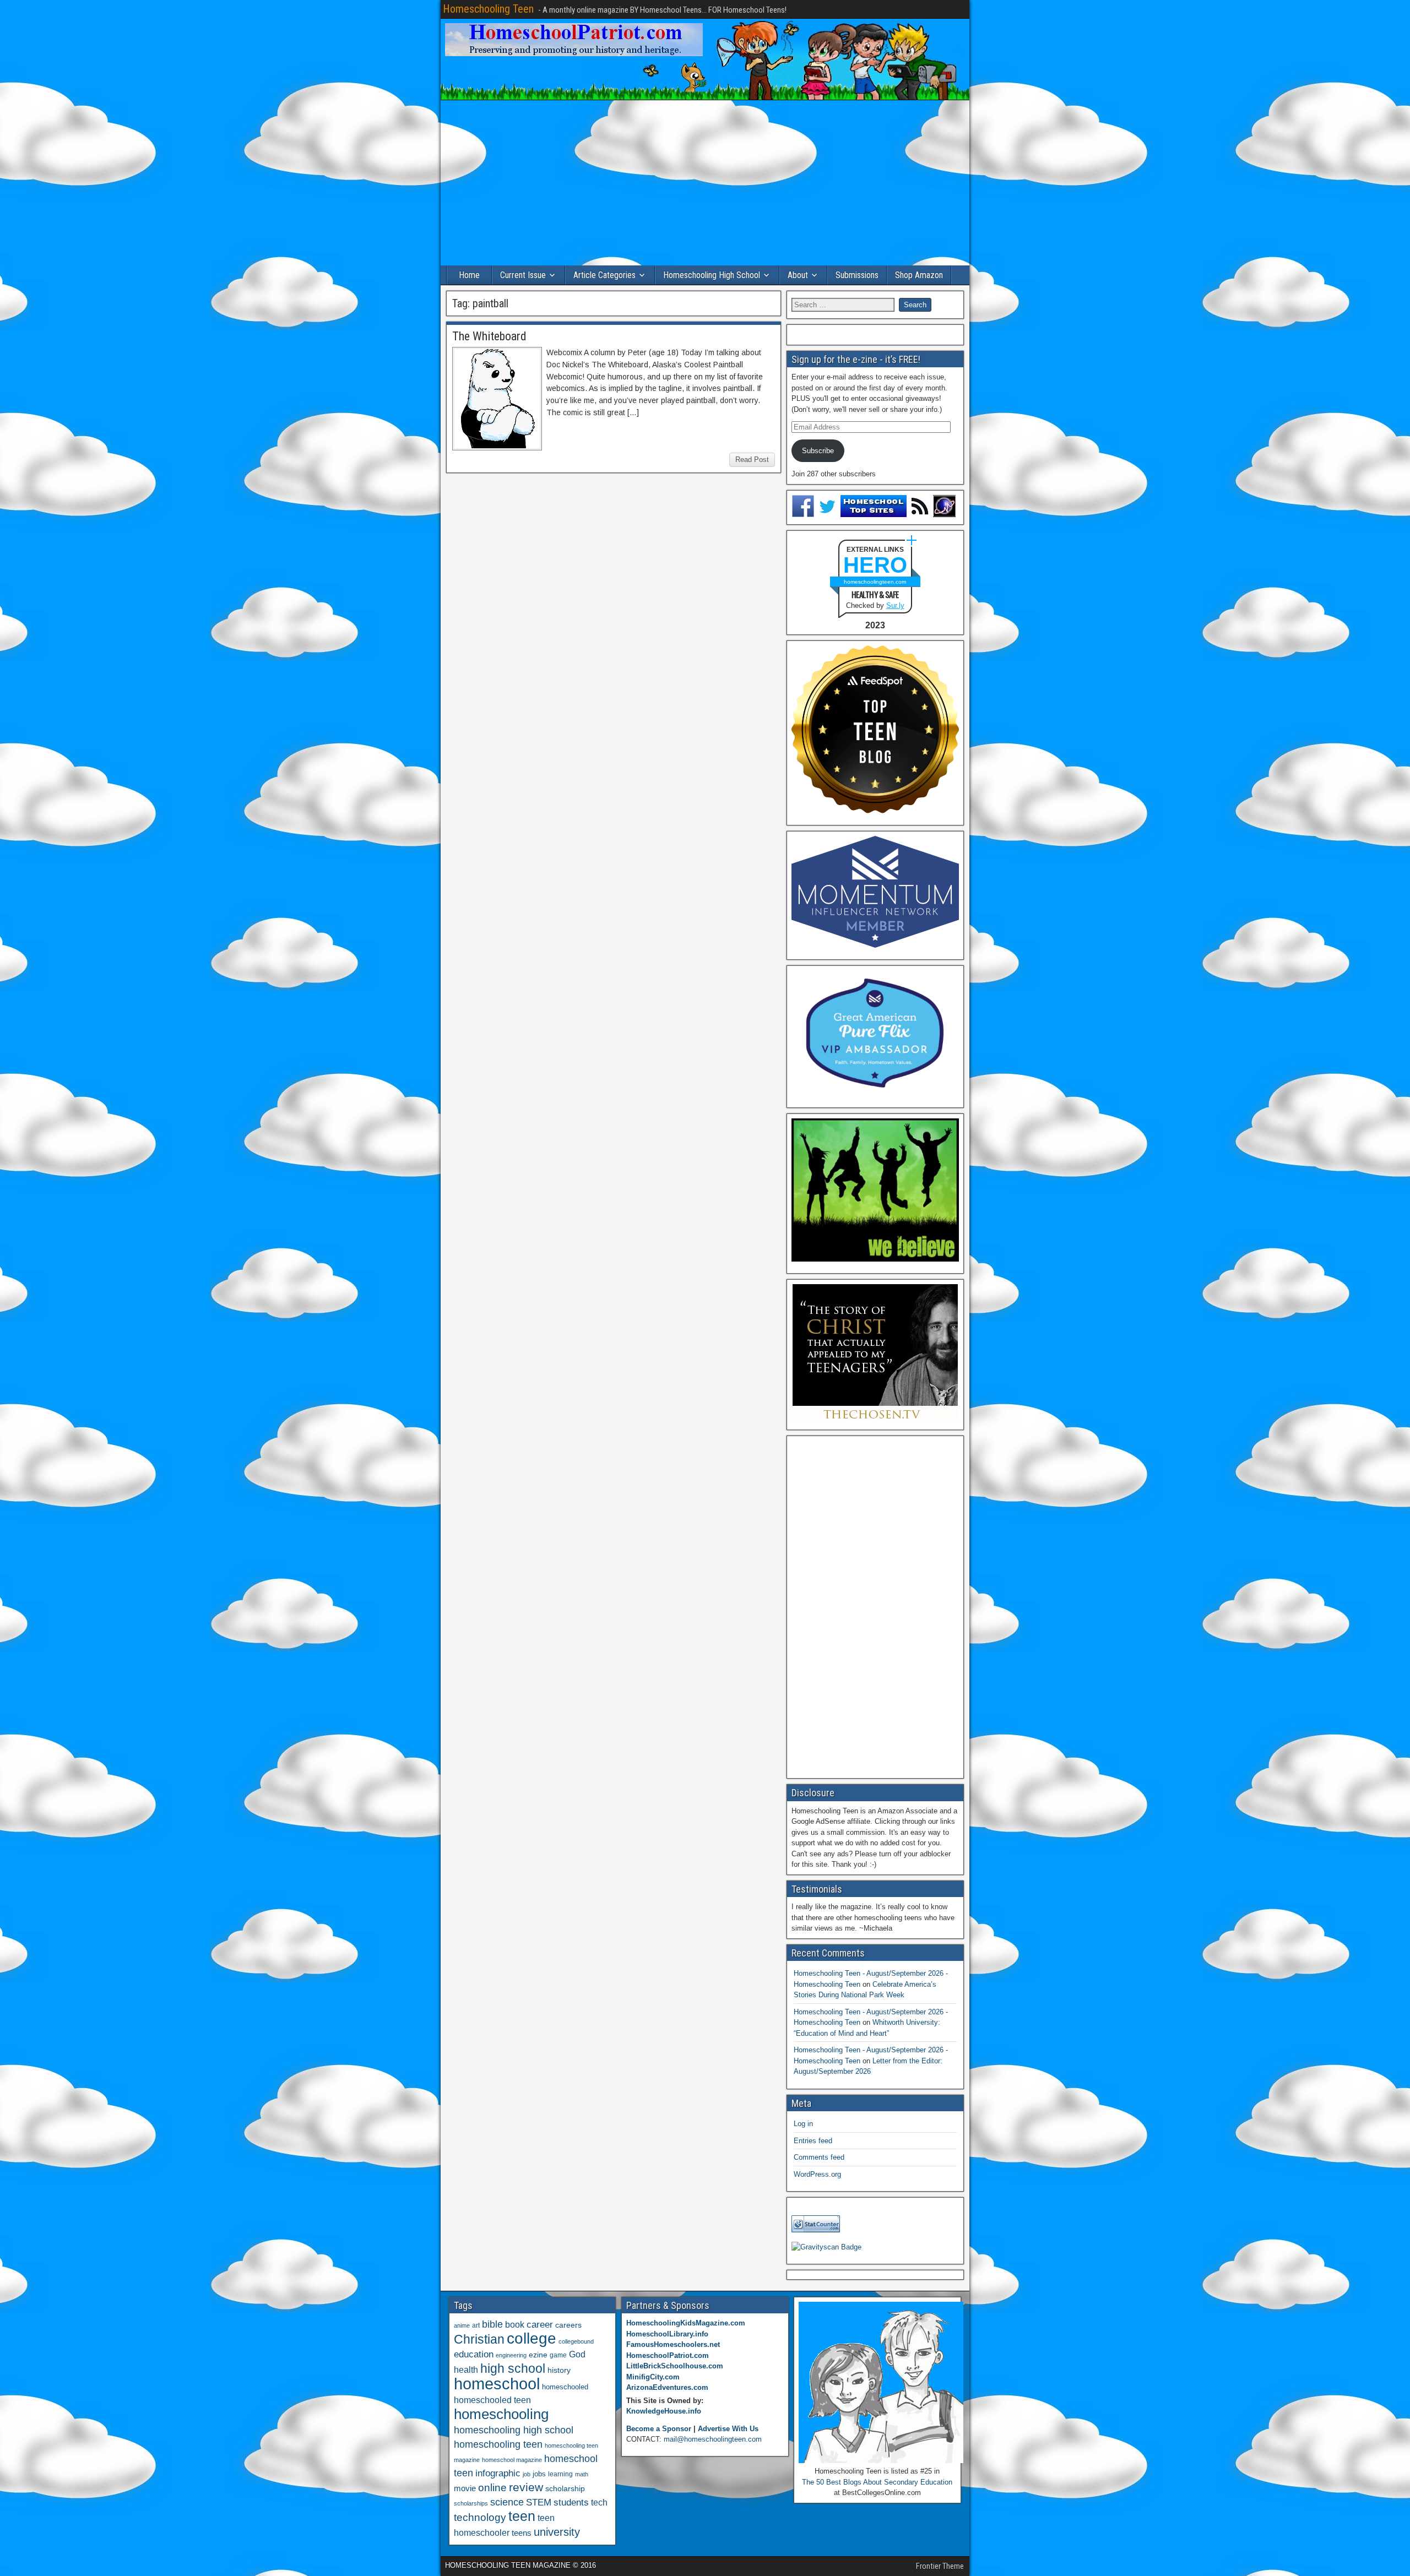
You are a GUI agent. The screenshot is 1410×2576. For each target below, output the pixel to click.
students (571, 2502)
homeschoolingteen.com (875, 582)
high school (513, 2368)
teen (522, 2516)
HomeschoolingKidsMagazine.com (686, 2323)
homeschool (497, 2384)
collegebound (576, 2341)
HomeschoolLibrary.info (667, 2334)
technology (480, 2517)
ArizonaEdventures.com (667, 2387)
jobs (539, 2474)
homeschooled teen (492, 2400)
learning (560, 2474)
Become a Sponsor (659, 2429)
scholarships (471, 2503)
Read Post (752, 460)
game (558, 2355)
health (466, 2370)
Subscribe (818, 451)
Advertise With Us (728, 2429)
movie (465, 2488)
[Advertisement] (705, 183)
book (515, 2324)
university (557, 2532)
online (492, 2488)
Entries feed (813, 2141)
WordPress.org (817, 2174)
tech (599, 2502)
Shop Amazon (919, 275)
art (476, 2325)
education (474, 2354)
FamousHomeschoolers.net (673, 2344)
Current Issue (523, 275)
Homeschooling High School (712, 275)
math (582, 2474)
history (559, 2370)
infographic (498, 2473)
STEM (539, 2502)
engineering (511, 2355)
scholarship (565, 2489)
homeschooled (565, 2387)
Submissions (857, 275)
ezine (538, 2355)
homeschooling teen (498, 2444)
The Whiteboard (489, 336)
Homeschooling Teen (488, 9)
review (526, 2487)
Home (469, 275)
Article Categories (604, 275)
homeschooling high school (514, 2430)
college (532, 2338)
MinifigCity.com (653, 2377)
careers (568, 2325)
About (798, 275)
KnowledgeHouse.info (664, 2411)
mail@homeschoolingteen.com (713, 2439)
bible (492, 2324)
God (577, 2354)
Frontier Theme (940, 2566)
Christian (479, 2339)
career (540, 2325)
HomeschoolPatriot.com (668, 2355)
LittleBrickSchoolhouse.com (675, 2366)
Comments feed (819, 2157)
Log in (803, 2124)
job (527, 2474)
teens (522, 2533)
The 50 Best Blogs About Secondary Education (877, 2482)
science (507, 2502)
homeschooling (501, 2414)
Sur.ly (895, 605)
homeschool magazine (512, 2460)
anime (462, 2325)
